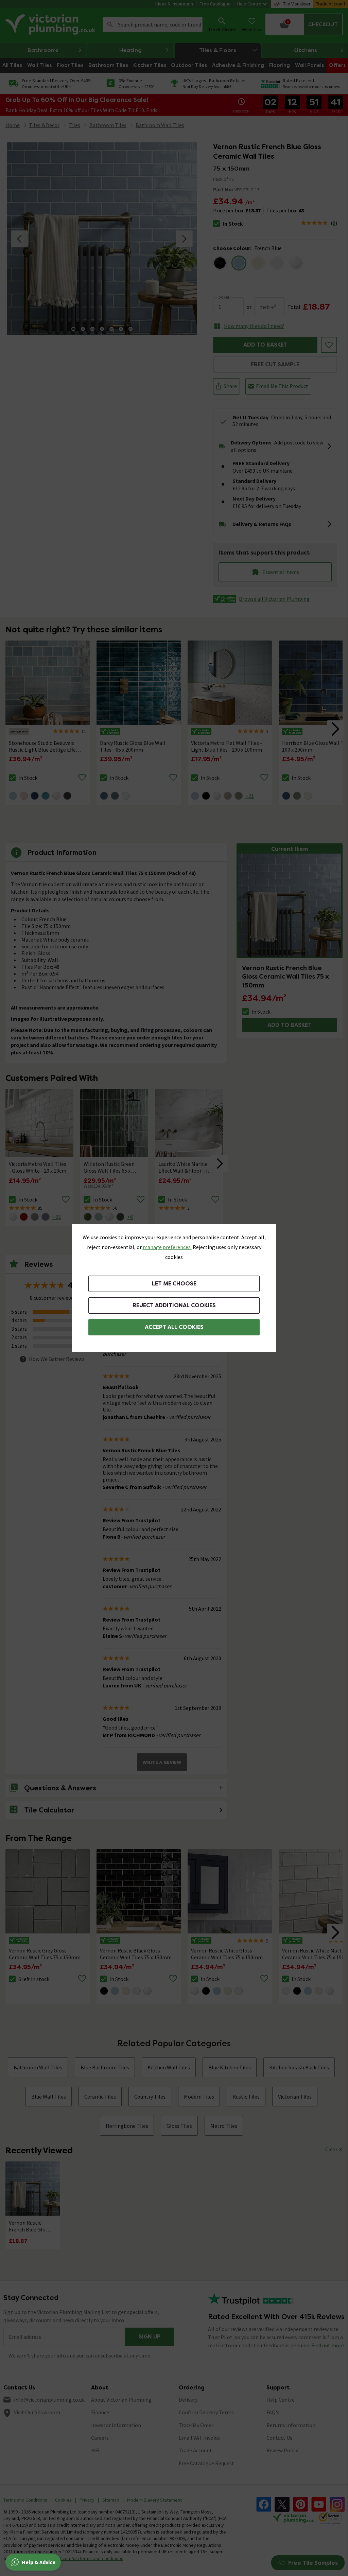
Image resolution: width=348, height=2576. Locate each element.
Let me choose (174, 1284)
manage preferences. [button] (167, 1247)
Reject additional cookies (174, 1305)
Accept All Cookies (174, 1327)
